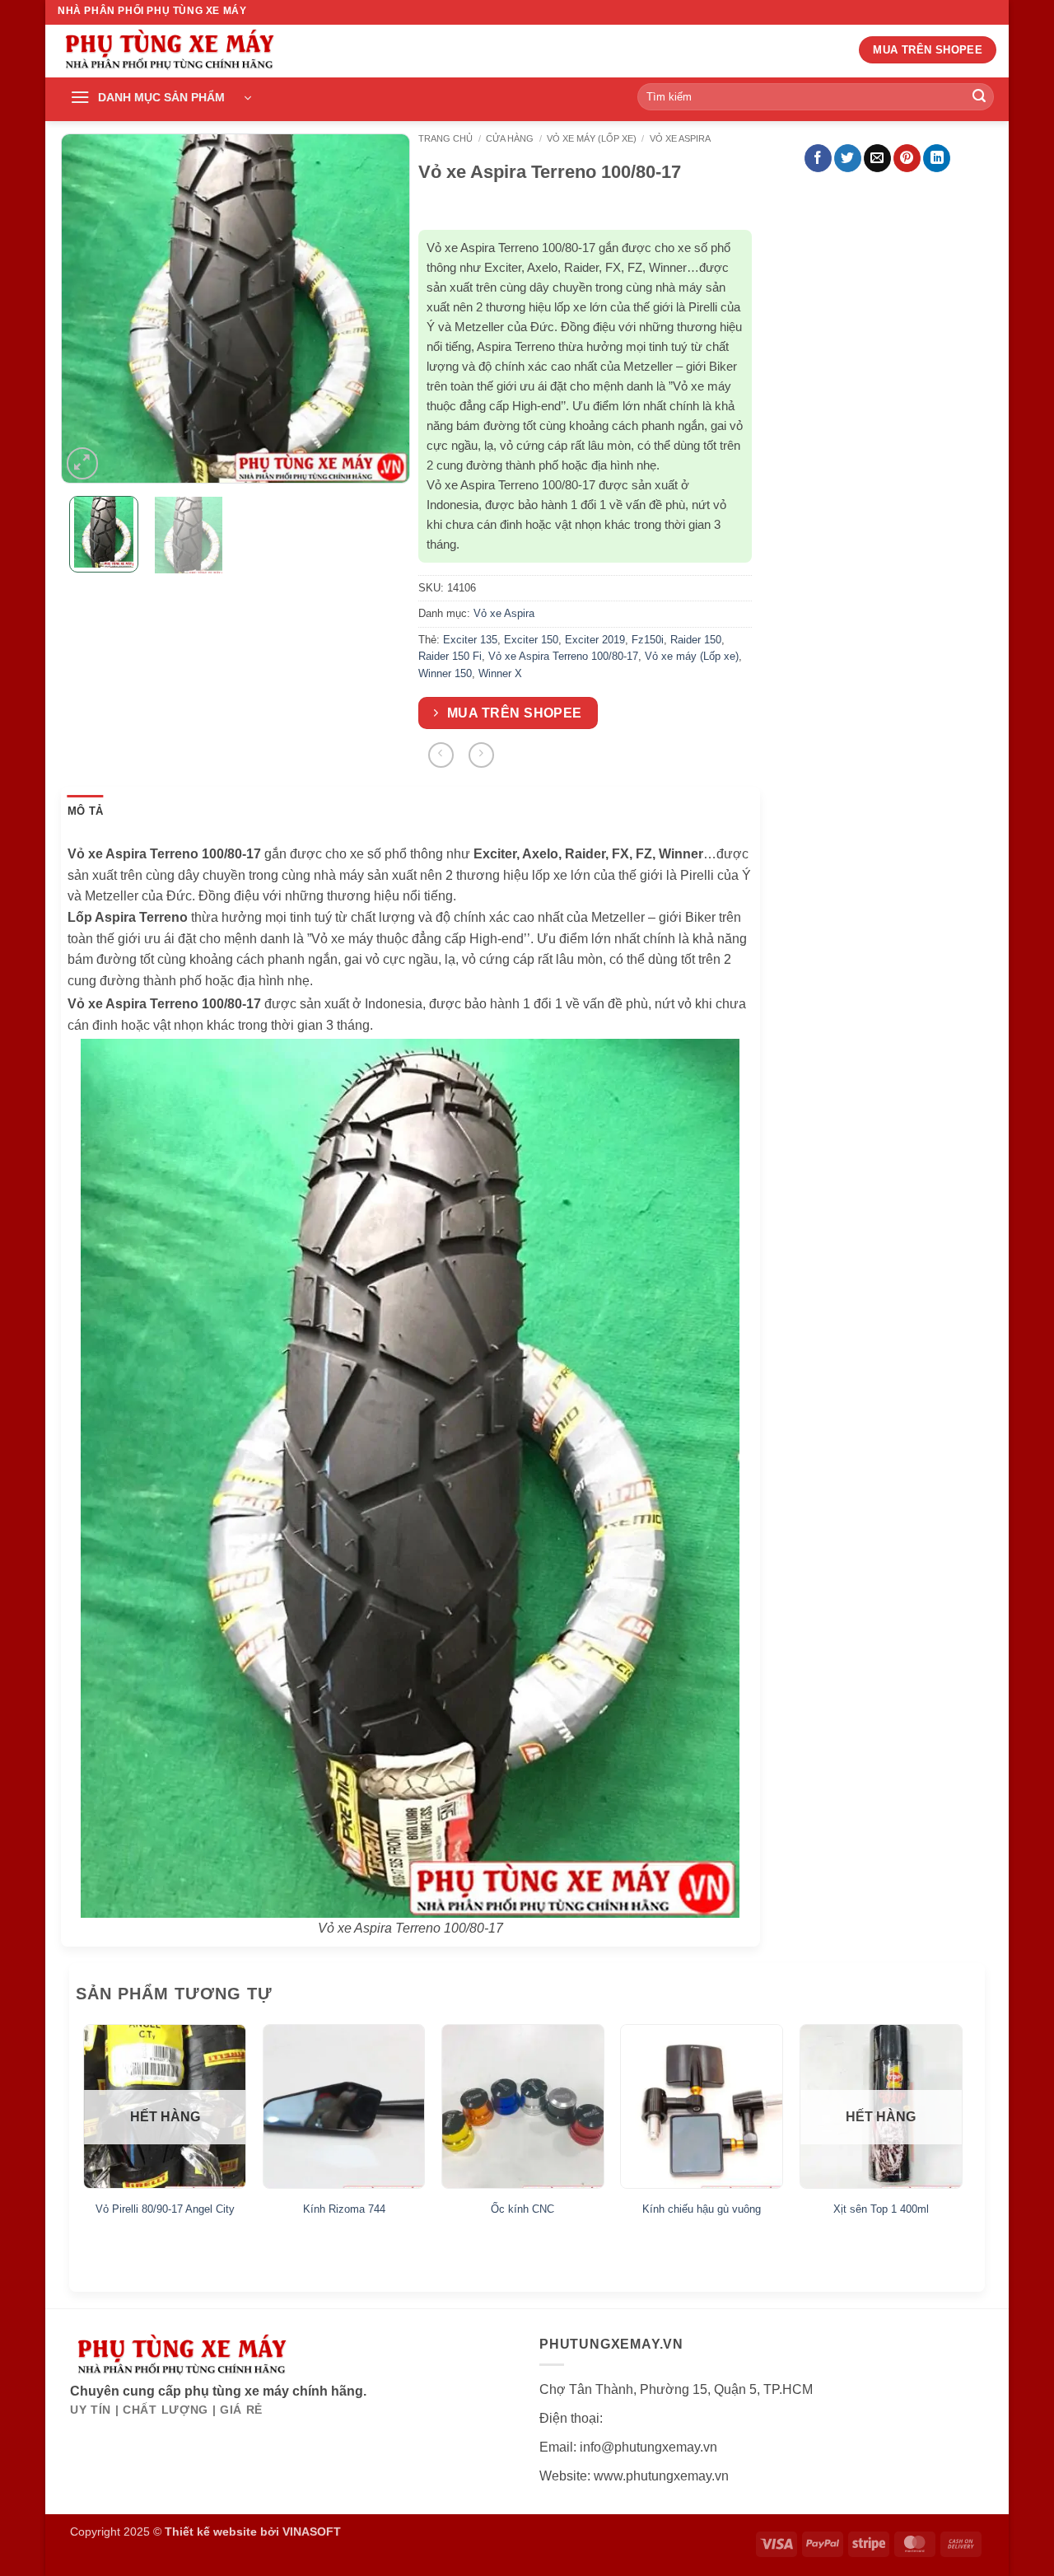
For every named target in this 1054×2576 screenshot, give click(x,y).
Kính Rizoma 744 (344, 2209)
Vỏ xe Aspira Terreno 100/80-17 (563, 656)
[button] (161, 98)
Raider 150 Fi (450, 656)
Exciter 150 (531, 640)
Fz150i (648, 640)
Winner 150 (445, 673)
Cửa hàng (510, 138)
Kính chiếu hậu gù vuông (702, 2209)
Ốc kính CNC (522, 2209)
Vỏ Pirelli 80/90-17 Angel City (165, 2209)
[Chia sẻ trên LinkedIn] (937, 158)
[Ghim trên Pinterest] (907, 158)
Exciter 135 (470, 640)
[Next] (383, 309)
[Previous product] (481, 755)
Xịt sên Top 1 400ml (881, 2209)
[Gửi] (979, 97)
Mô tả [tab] (85, 811)
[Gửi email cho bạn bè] (877, 158)
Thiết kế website (211, 2532)
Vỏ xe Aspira (680, 138)
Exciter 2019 (595, 640)
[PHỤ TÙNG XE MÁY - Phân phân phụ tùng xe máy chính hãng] (169, 51)
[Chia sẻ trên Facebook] (818, 158)
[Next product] (441, 755)
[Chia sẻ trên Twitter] (848, 158)
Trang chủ (445, 138)
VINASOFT (312, 2532)
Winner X (500, 673)
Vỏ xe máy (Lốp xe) (592, 138)
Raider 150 (696, 640)
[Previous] (88, 309)
